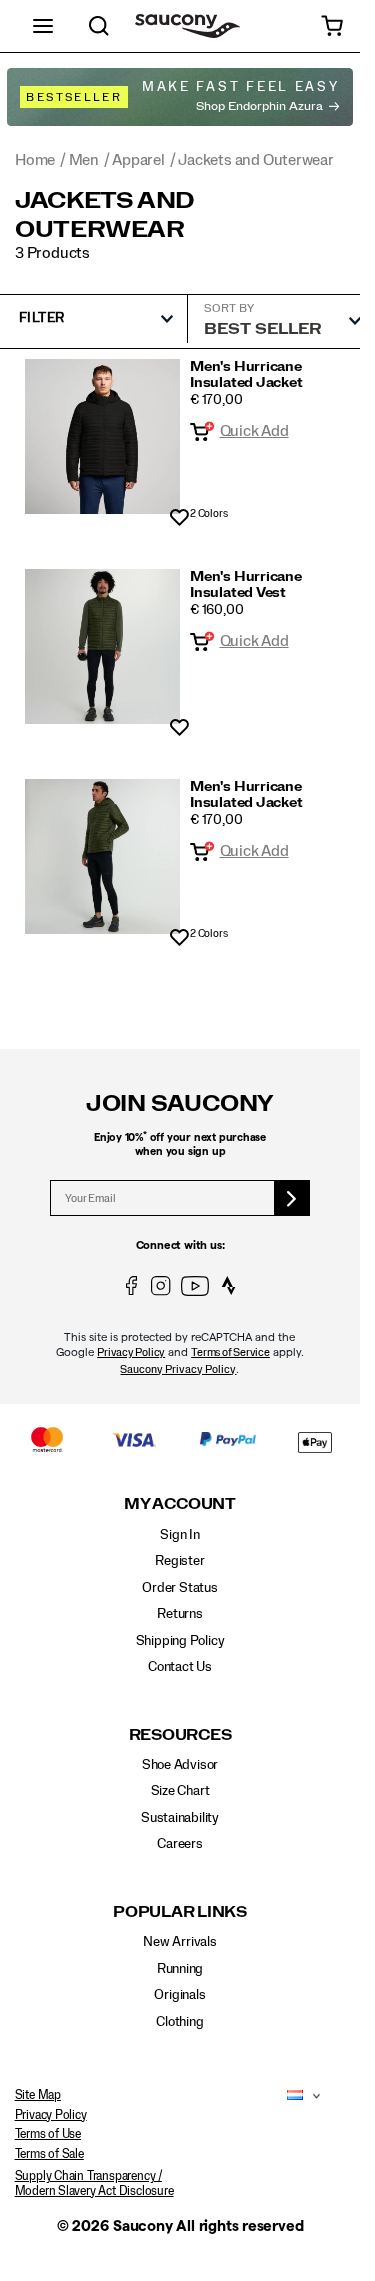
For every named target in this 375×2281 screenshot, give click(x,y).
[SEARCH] (99, 26)
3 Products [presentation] (52, 253)
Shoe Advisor (180, 1765)
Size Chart (180, 1791)
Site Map (38, 2095)
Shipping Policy (180, 1641)
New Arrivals (179, 1942)
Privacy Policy (131, 1352)
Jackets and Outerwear (105, 215)
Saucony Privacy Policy (178, 1369)
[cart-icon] (332, 26)
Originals (179, 1995)
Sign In (180, 1535)
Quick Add (254, 431)
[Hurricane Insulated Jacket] (102, 436)
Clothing (179, 2022)
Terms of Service (230, 1352)
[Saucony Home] (187, 26)
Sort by (229, 308)
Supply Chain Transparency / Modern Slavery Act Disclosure (94, 2183)
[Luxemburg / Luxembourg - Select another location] (289, 2096)
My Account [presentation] (180, 1504)
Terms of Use (48, 2134)
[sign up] (292, 1198)
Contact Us (180, 1667)
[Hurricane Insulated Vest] (102, 646)
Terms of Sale (49, 2154)
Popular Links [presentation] (180, 1912)
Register (179, 1561)
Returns (180, 1614)
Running (180, 1969)
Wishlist (179, 518)
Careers (180, 1844)
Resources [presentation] (180, 1735)
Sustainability (180, 1818)
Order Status (179, 1588)
